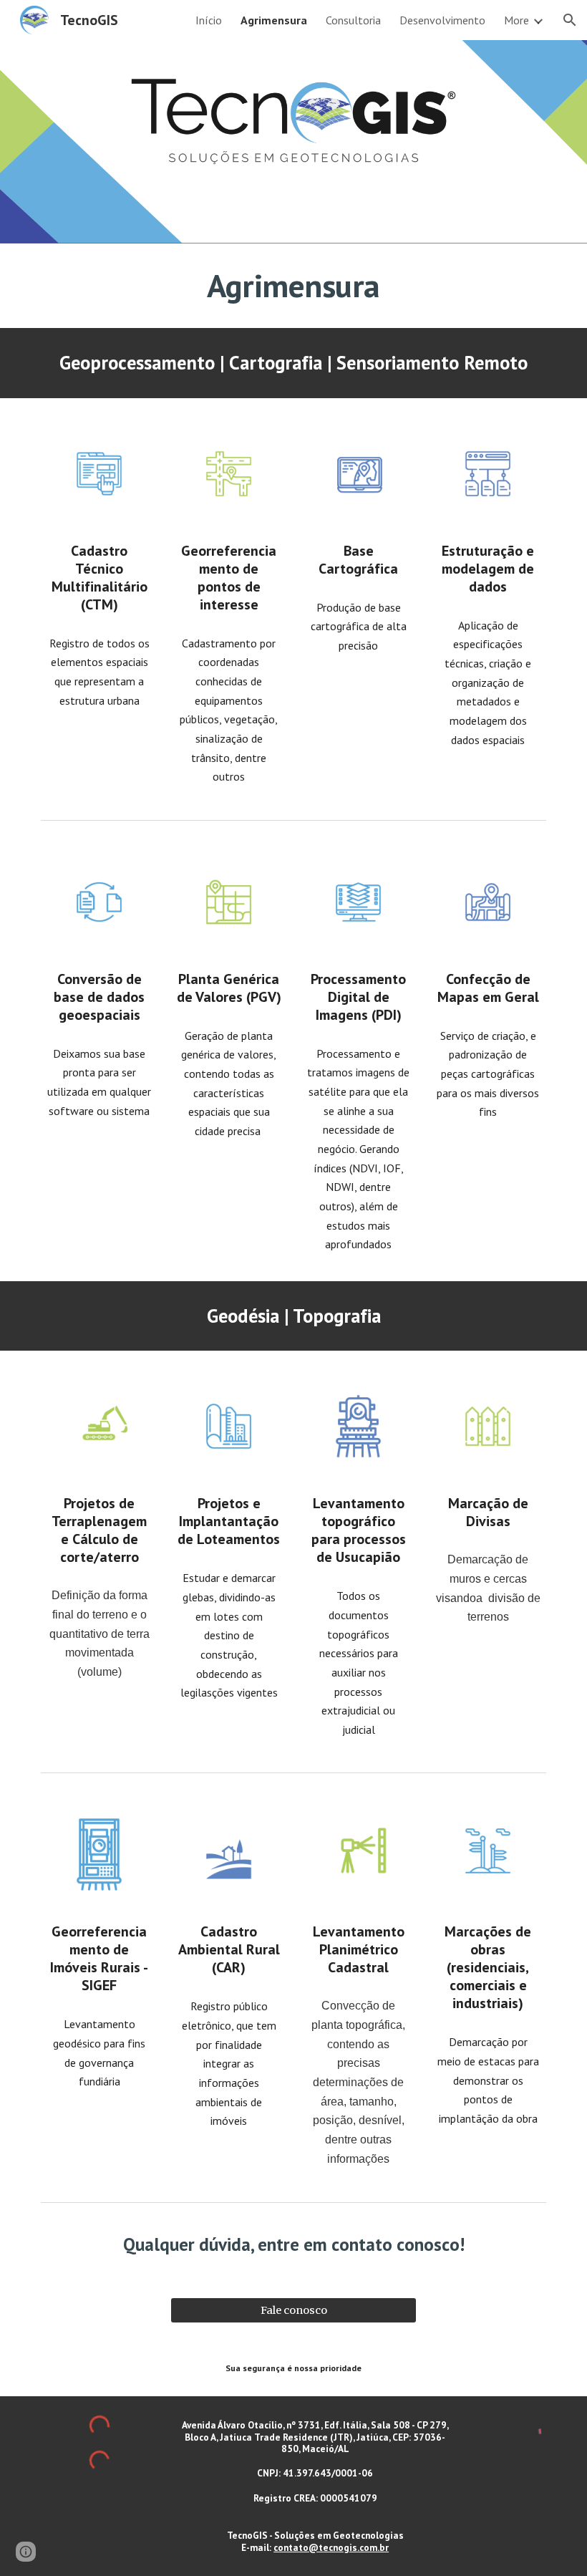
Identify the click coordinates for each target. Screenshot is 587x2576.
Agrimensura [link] (274, 20)
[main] (293, 286)
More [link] (516, 20)
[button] (570, 20)
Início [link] (209, 20)
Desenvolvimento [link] (442, 20)
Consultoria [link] (353, 20)
